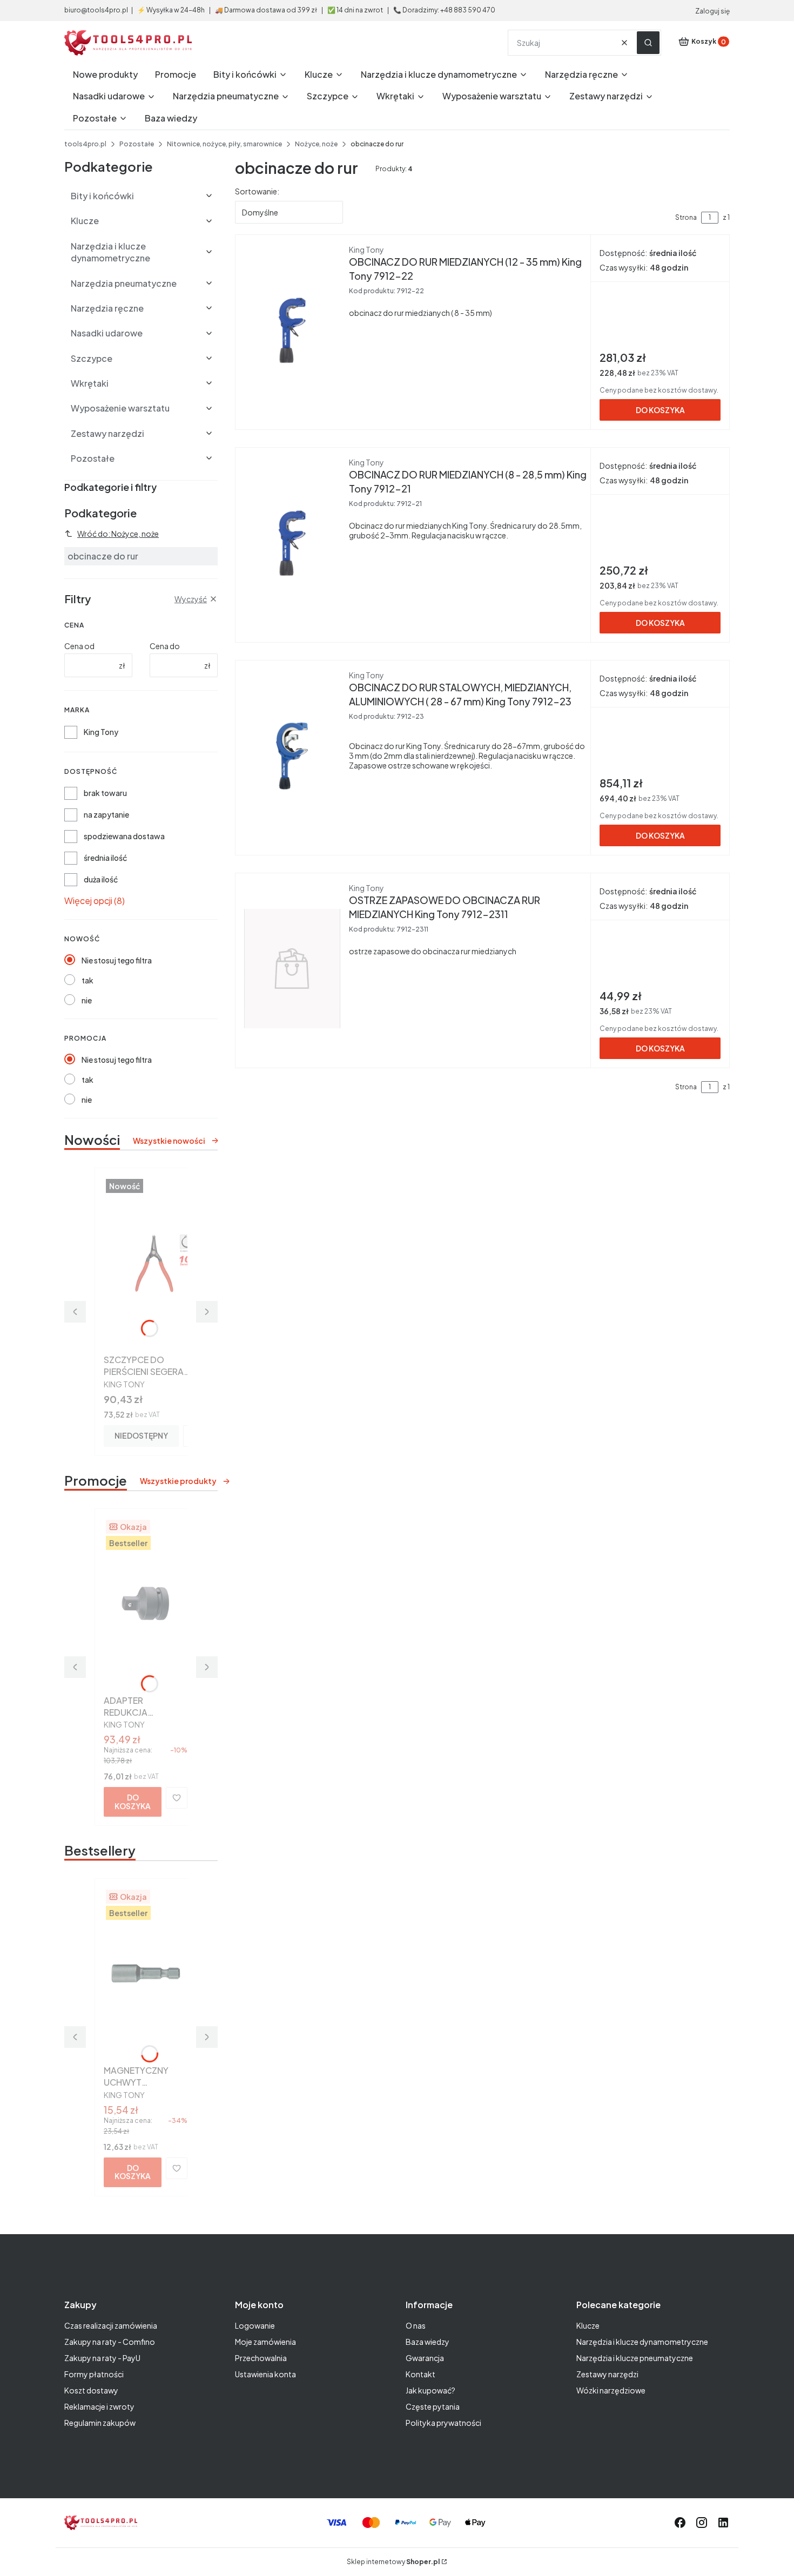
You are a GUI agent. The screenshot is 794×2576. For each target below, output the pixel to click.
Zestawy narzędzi (607, 2374)
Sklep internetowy (393, 2562)
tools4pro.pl (85, 144)
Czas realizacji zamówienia (111, 2325)
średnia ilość (105, 858)
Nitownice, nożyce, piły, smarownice (224, 144)
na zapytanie (106, 814)
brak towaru (105, 793)
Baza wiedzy (428, 2342)
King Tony (101, 732)
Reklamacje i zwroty (99, 2406)
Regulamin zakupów (100, 2423)
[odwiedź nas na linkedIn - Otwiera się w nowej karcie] (723, 2523)
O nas (416, 2325)
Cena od (79, 646)
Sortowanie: (257, 191)
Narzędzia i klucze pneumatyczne (635, 2358)
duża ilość (101, 879)
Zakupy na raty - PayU (102, 2358)
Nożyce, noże (316, 144)
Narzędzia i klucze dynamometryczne (642, 2342)
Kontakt (420, 2374)
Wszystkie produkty (178, 1481)
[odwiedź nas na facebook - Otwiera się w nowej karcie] (680, 2523)
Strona (686, 217)
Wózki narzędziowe (611, 2390)
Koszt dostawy (91, 2390)
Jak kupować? (430, 2390)
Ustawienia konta (265, 2374)
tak (88, 980)
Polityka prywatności (443, 2423)
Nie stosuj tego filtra (117, 960)
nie (87, 1000)
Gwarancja (425, 2358)
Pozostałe (137, 144)
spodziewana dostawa (124, 836)
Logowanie (255, 2325)
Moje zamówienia (265, 2342)
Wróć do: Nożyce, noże (118, 534)
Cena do (165, 646)
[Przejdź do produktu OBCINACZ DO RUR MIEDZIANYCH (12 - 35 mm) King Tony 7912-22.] (292, 330)
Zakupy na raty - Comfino (110, 2342)
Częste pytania (433, 2406)
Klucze (588, 2325)
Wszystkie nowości (169, 1141)
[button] (648, 43)
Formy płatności (94, 2374)
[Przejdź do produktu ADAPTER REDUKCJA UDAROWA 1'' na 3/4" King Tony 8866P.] (146, 1604)
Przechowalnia (261, 2358)
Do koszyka (133, 1801)
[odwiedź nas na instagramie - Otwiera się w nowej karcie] (702, 2523)
